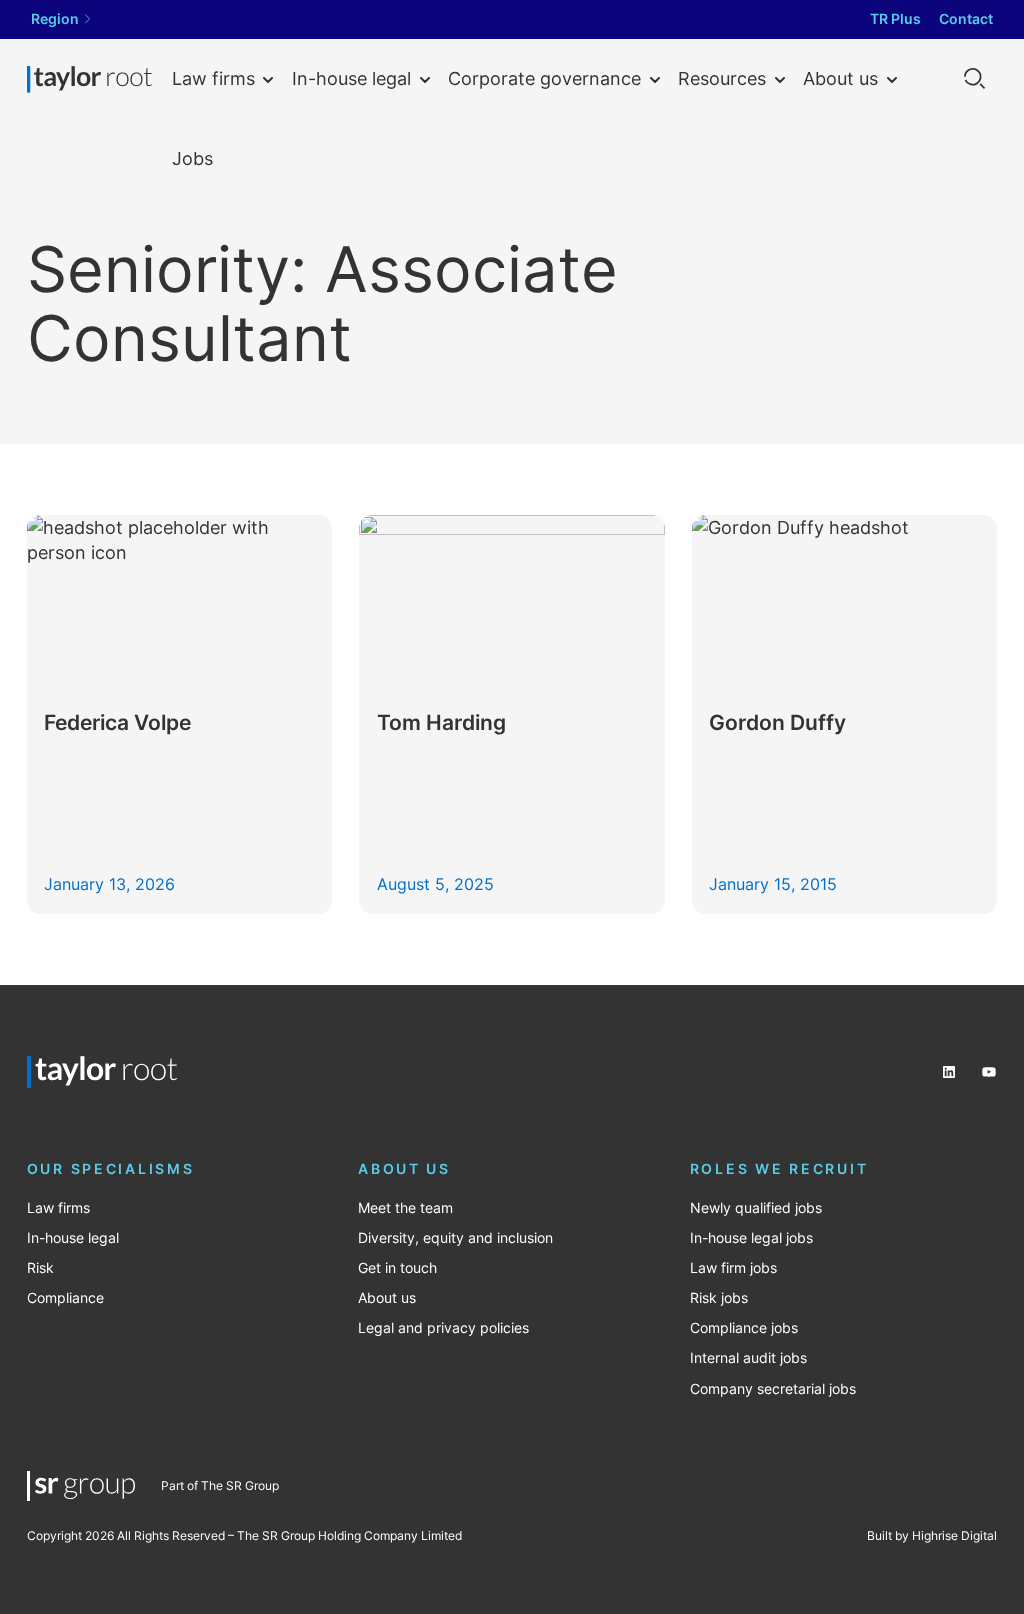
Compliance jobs (744, 1328)
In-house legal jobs (751, 1238)
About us (840, 78)
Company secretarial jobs (773, 1389)
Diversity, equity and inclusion (455, 1238)
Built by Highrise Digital (932, 1535)
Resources (722, 78)
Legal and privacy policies (443, 1328)
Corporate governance (544, 78)
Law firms (213, 78)
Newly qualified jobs (756, 1208)
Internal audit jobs (748, 1358)
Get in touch (397, 1268)
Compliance (65, 1298)
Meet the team (405, 1208)
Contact (966, 19)
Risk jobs (719, 1298)
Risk (40, 1268)
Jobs (192, 158)
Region (55, 19)
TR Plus (895, 19)
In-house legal (351, 78)
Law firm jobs (733, 1268)
